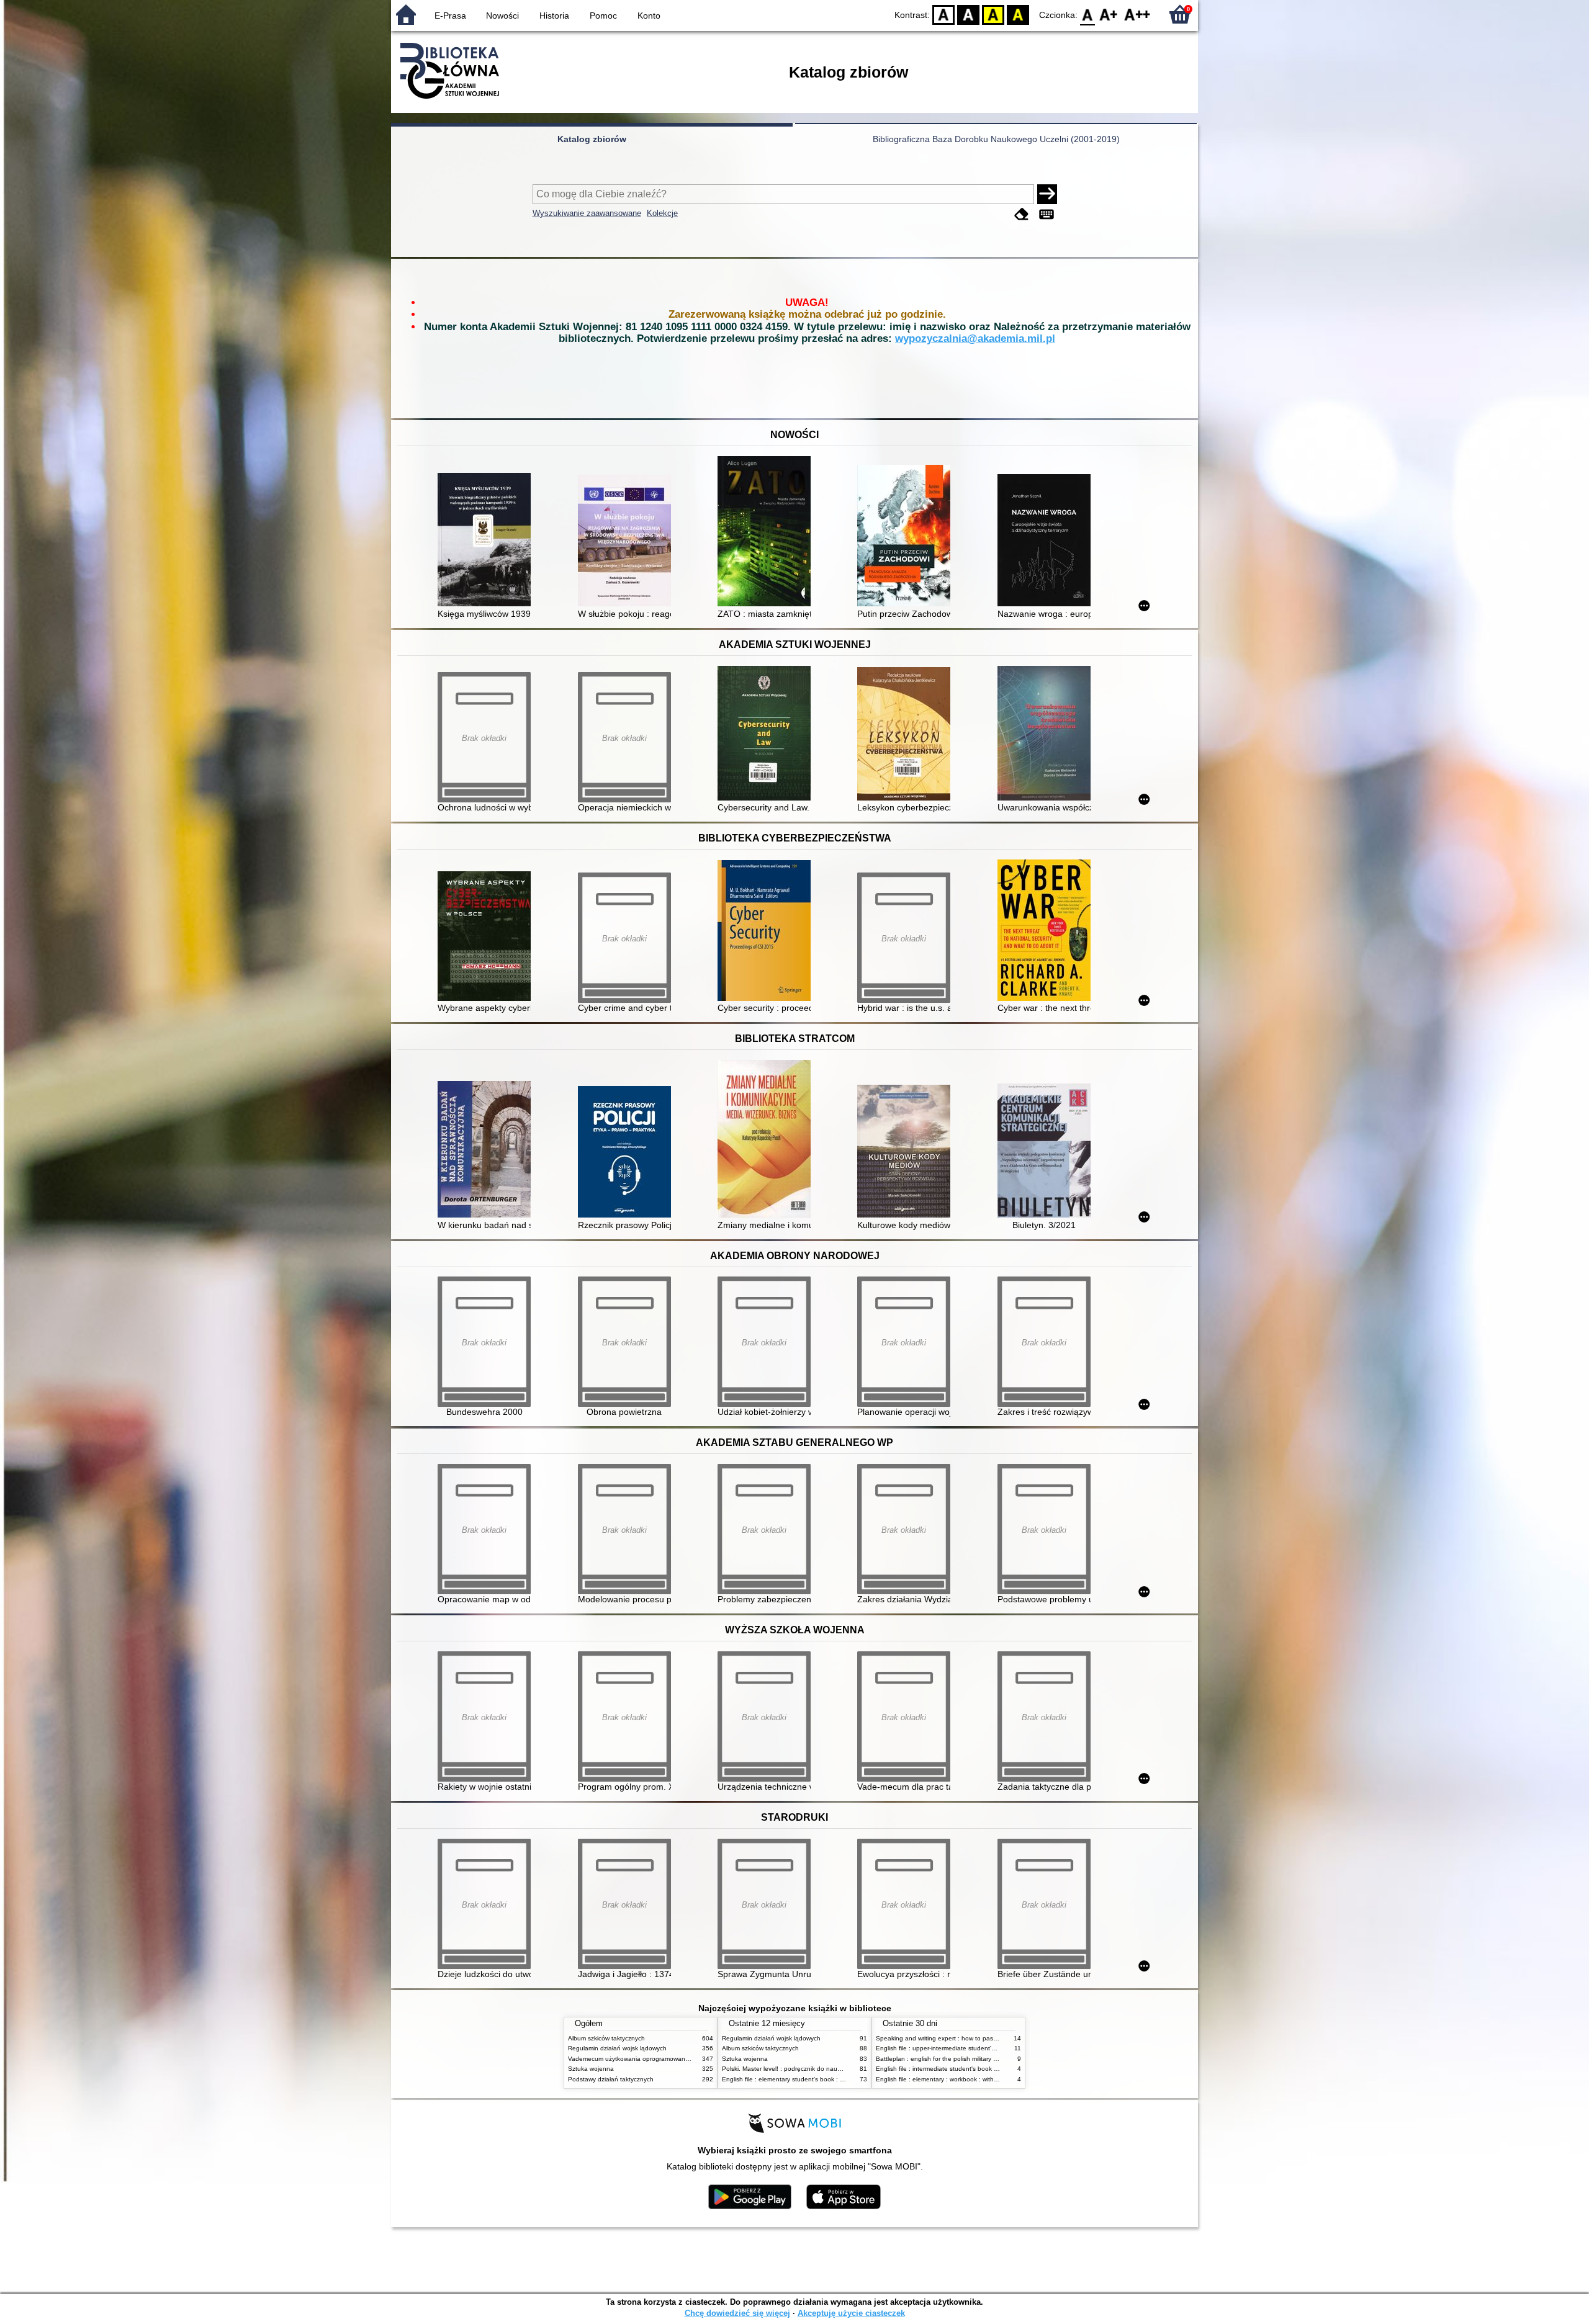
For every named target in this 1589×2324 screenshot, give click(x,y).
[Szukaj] (1047, 194)
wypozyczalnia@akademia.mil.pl (975, 339)
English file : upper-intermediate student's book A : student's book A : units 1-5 (987, 2048)
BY (1018, 14)
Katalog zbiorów (592, 139)
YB (993, 14)
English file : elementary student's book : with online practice (808, 2079)
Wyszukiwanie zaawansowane (587, 213)
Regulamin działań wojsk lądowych (617, 2048)
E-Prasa (450, 16)
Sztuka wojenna (591, 2069)
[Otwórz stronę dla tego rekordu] (487, 541)
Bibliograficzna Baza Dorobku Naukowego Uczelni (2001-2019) (996, 139)
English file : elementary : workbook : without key (945, 2079)
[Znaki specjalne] (1047, 214)
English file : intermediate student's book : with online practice (964, 2069)
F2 (1137, 14)
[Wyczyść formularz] (1022, 214)
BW (968, 14)
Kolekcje (662, 213)
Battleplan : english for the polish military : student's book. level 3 (969, 2059)
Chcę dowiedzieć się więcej (737, 2313)
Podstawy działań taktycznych (611, 2079)
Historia (554, 16)
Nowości (502, 16)
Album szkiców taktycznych (606, 2038)
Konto (649, 16)
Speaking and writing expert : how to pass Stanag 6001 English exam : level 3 (988, 2038)
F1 (1109, 14)
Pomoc (603, 16)
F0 (1088, 14)
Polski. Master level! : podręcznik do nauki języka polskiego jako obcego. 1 (829, 2069)
